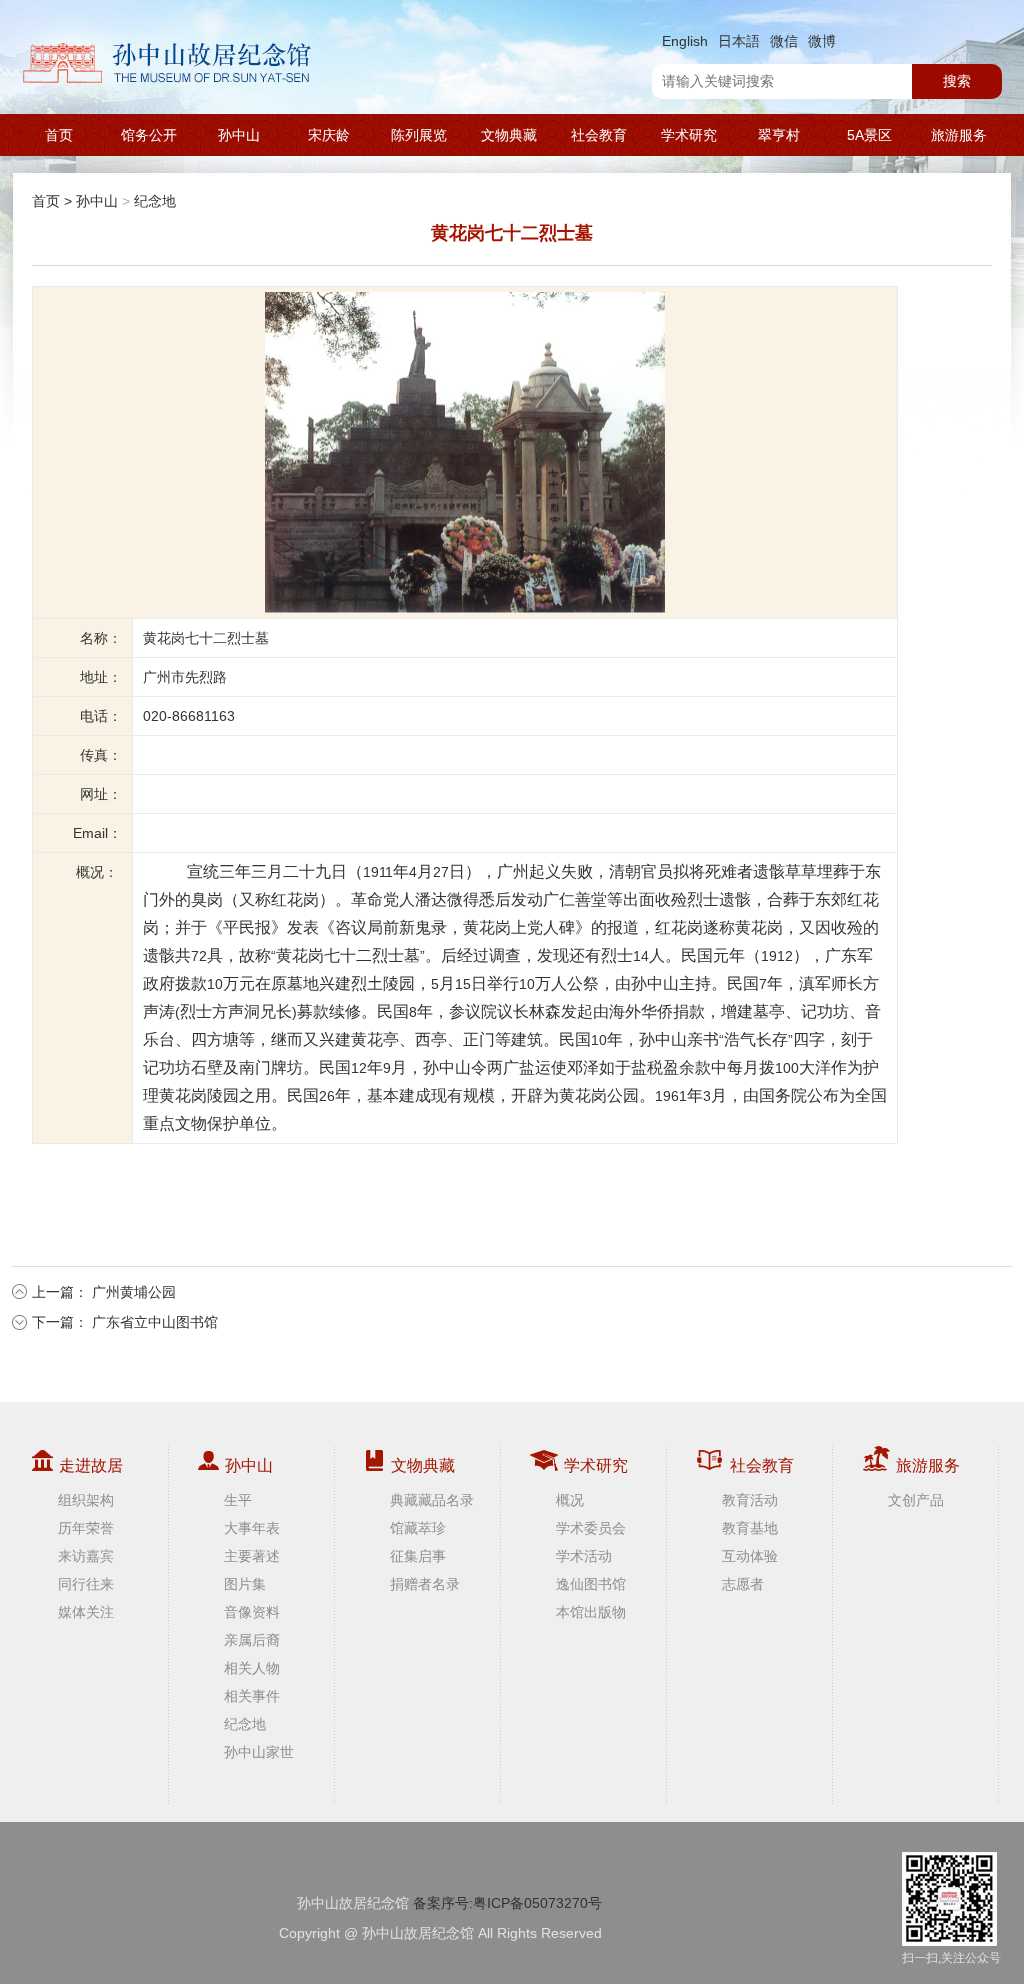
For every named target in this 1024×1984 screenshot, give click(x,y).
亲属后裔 (252, 1640)
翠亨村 (779, 135)
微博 (822, 41)
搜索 (957, 81)
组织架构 (86, 1500)
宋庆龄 (329, 135)
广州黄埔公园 (134, 1292)
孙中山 (239, 135)
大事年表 (252, 1528)
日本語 (739, 41)
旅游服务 (959, 135)
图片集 (245, 1584)
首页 (59, 135)
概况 (570, 1500)
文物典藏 (509, 135)
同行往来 (86, 1584)
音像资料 (252, 1612)
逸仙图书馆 (591, 1584)
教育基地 (750, 1528)
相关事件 (252, 1696)
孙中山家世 (259, 1752)
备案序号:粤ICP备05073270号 (507, 1903)
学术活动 (584, 1556)
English (685, 41)
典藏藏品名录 (432, 1500)
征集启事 (418, 1556)
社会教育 (599, 135)
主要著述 (252, 1556)
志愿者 (743, 1584)
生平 (238, 1500)
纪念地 (155, 201)
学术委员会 (591, 1528)
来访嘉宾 (86, 1556)
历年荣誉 (86, 1528)
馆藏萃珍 (418, 1528)
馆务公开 (149, 135)
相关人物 (252, 1668)
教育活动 (750, 1500)
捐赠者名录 (425, 1584)
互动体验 (750, 1556)
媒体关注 (86, 1612)
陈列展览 (419, 135)
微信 (784, 41)
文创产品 (916, 1500)
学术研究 (689, 135)
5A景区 (869, 135)
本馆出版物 (591, 1612)
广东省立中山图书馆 (155, 1322)
